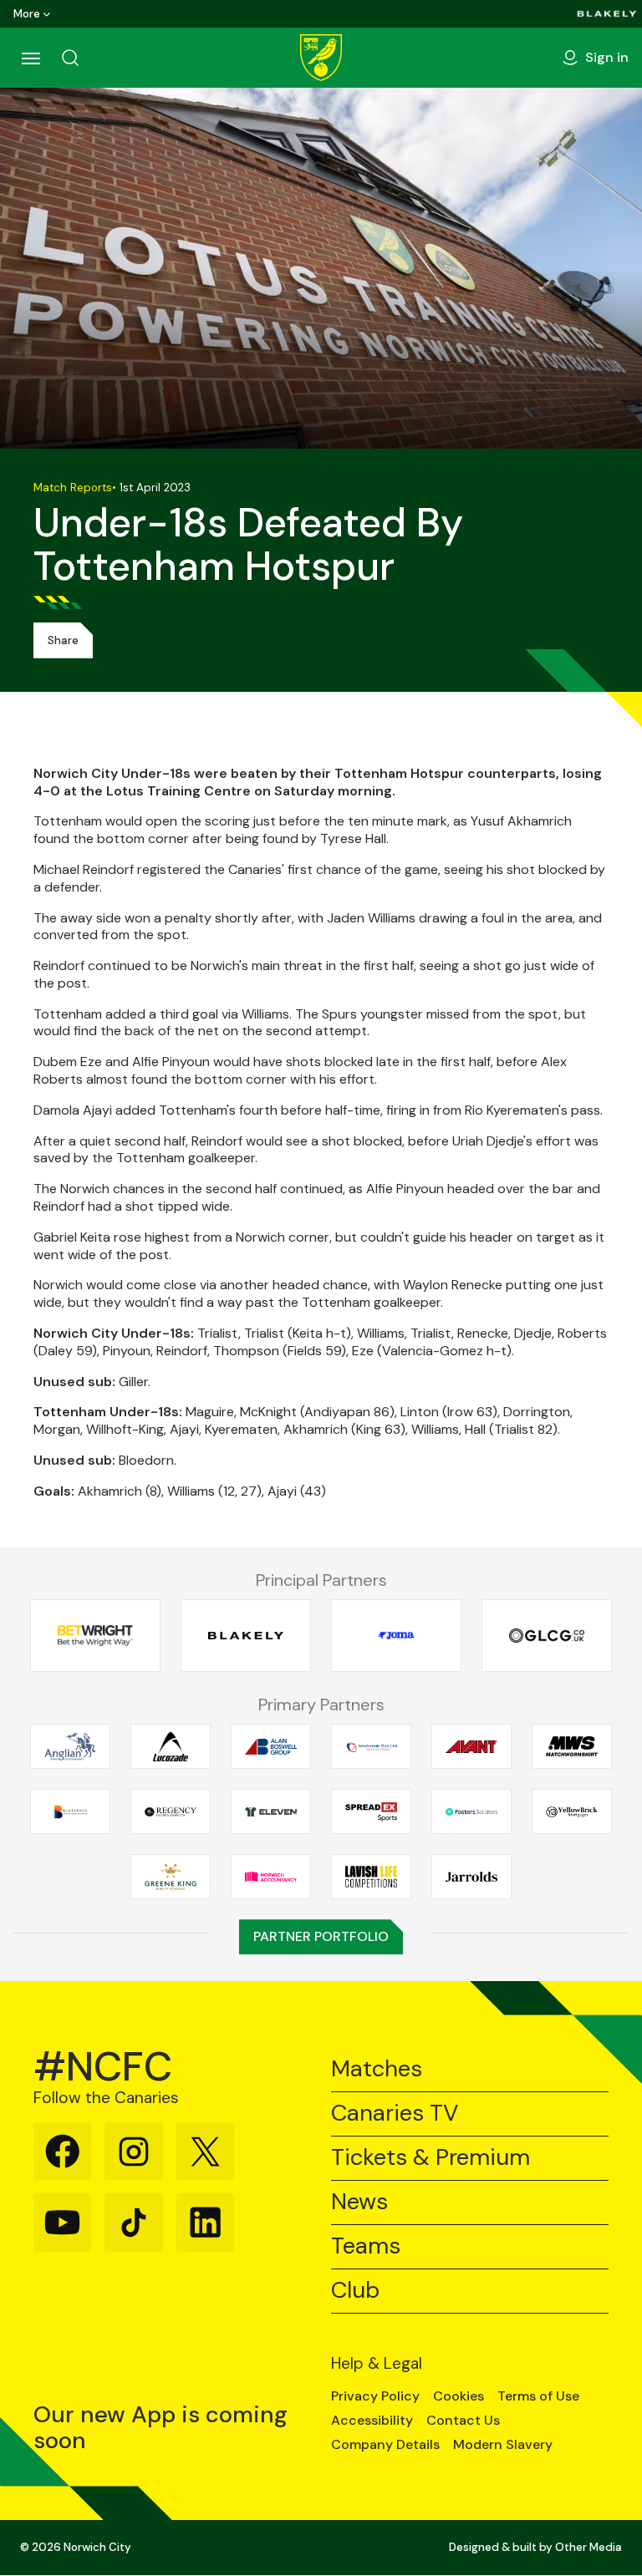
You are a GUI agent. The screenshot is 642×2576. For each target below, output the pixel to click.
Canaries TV (395, 2114)
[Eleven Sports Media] (271, 1812)
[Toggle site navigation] (30, 58)
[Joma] (396, 1636)
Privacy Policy (375, 2396)
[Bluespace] (70, 1812)
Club (355, 2291)
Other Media (588, 2547)
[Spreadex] (371, 1812)
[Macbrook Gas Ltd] (371, 1747)
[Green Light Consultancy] (547, 1636)
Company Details (385, 2445)
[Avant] (471, 1747)
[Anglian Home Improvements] (70, 1747)
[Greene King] (171, 1877)
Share (63, 640)
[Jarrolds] (471, 1877)
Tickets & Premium (431, 2158)
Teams (366, 2246)
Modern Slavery (503, 2445)
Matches (377, 2069)
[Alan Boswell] (271, 1747)
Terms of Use (538, 2396)
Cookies (459, 2396)
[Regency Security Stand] (171, 1812)
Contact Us (463, 2421)
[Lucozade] (171, 1747)
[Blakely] (607, 14)
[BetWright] (95, 1636)
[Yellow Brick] (572, 1812)
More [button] (27, 14)
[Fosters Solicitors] (471, 1812)
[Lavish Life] (371, 1877)
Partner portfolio (321, 1936)
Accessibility (372, 2421)
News (359, 2202)
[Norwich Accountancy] (271, 1877)
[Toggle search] (70, 58)
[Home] (321, 58)
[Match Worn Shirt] (572, 1747)
